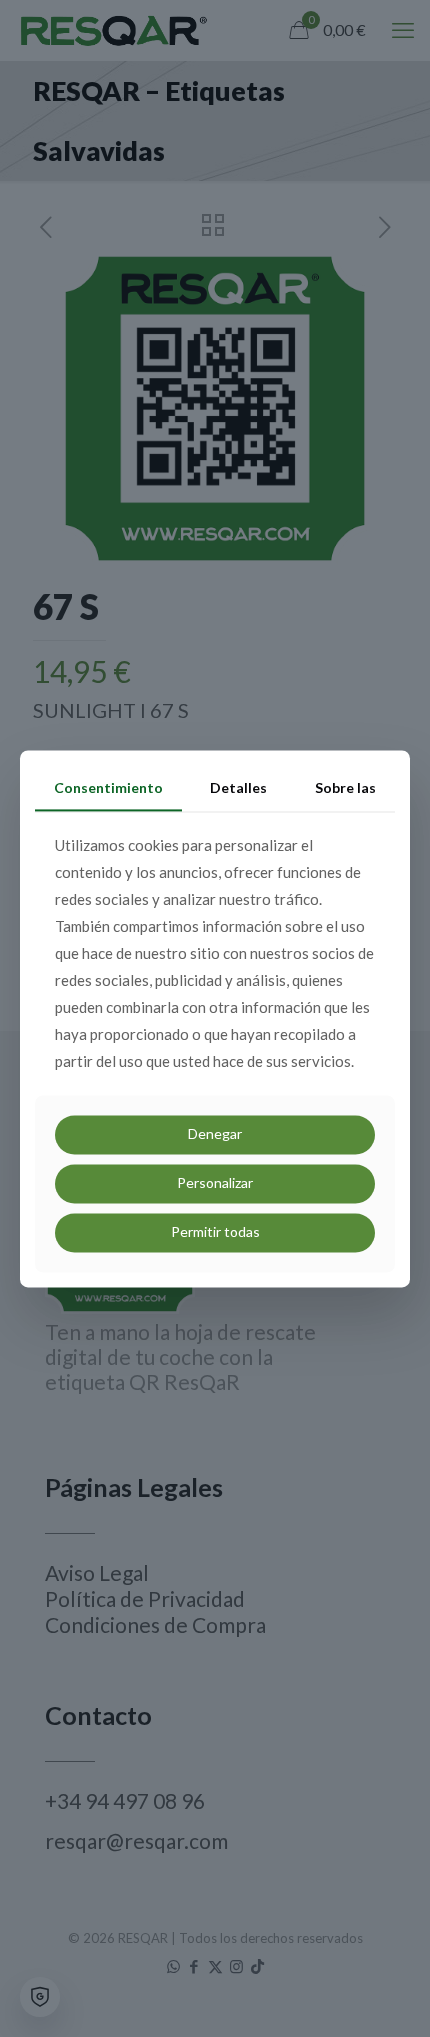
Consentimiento (108, 787)
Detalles (238, 787)
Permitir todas (215, 1231)
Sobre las (345, 787)
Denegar (215, 1134)
